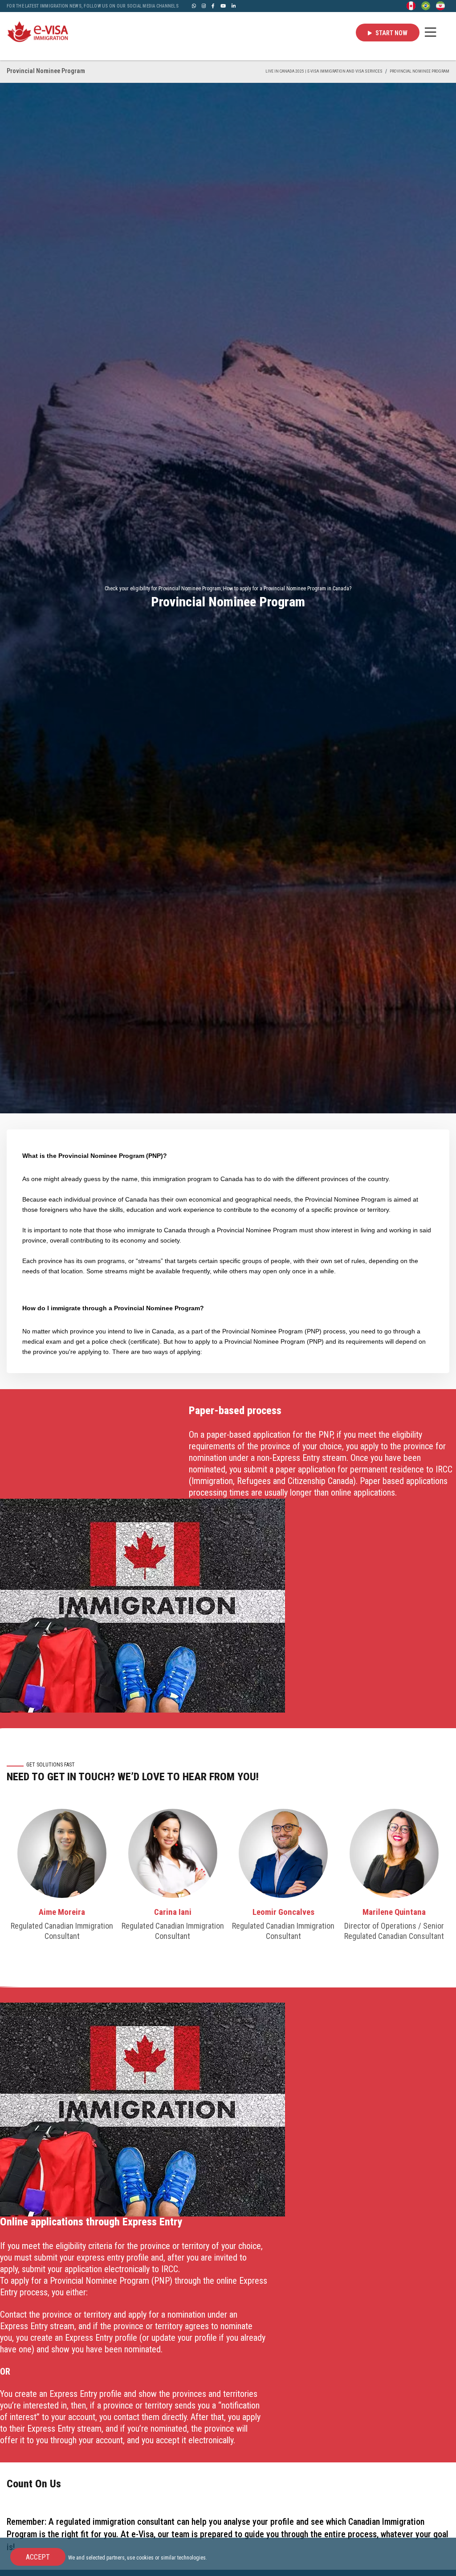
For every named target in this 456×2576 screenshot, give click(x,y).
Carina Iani (173, 1912)
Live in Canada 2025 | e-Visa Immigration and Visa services (324, 71)
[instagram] (204, 6)
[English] (411, 5)
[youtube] (223, 6)
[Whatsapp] (194, 6)
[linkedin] (234, 6)
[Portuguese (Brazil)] (426, 5)
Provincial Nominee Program (419, 71)
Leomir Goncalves (283, 1912)
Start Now (391, 33)
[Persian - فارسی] (440, 5)
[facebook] (213, 6)
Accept (38, 2557)
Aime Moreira (62, 1912)
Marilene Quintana (394, 1912)
